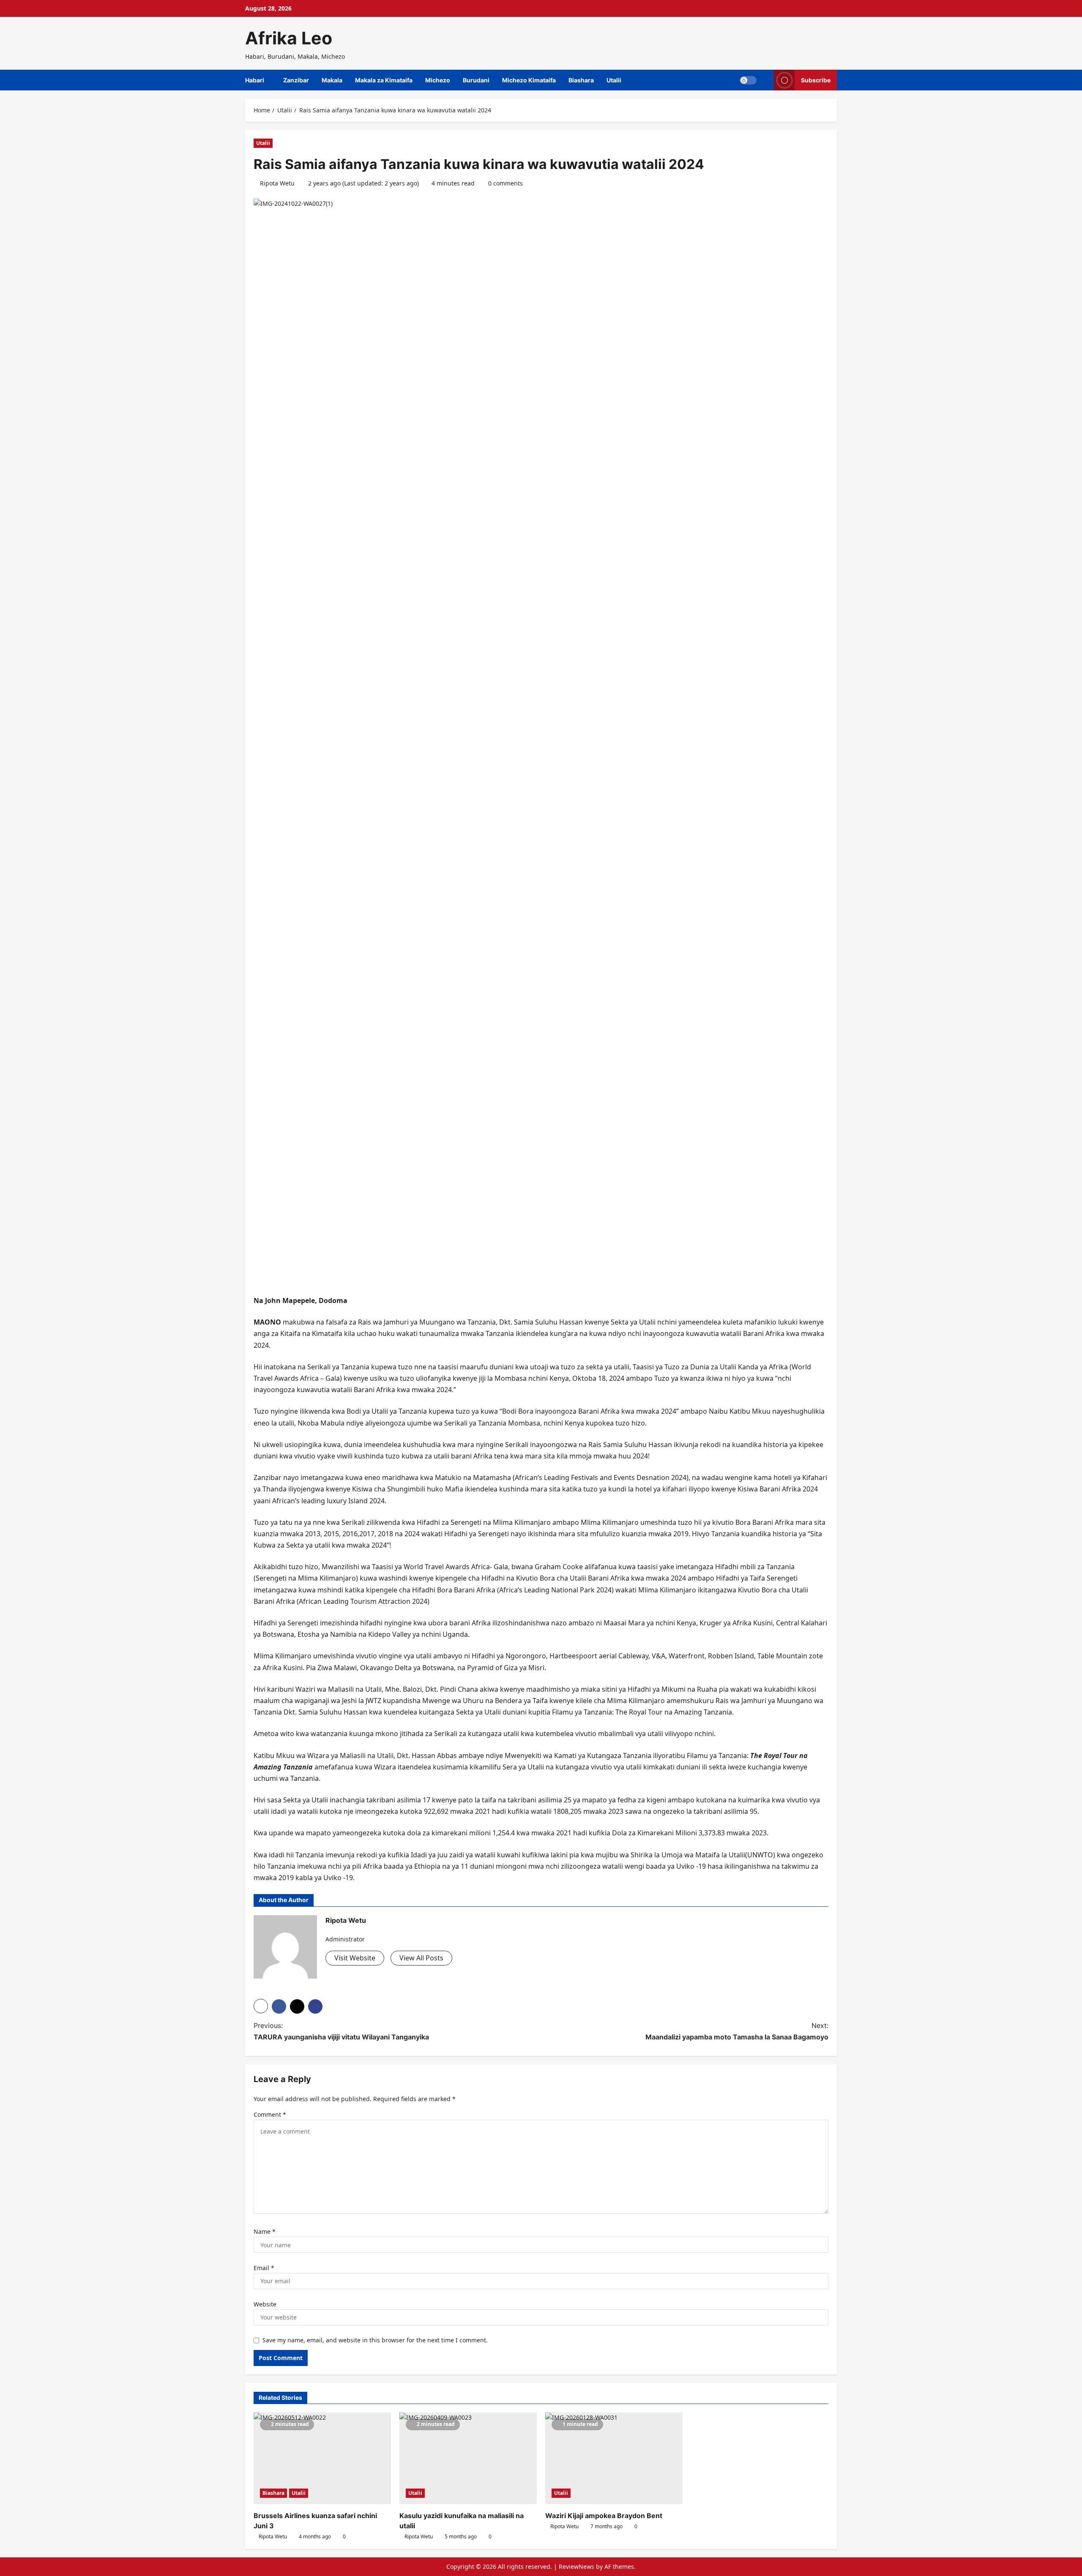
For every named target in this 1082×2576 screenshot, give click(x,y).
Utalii (614, 80)
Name (265, 2231)
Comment (270, 2114)
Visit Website (355, 1958)
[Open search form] (765, 80)
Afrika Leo (289, 38)
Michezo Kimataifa (529, 80)
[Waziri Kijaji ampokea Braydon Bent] (614, 2458)
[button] (261, 2006)
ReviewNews (577, 2566)
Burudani (476, 80)
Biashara (581, 80)
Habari (255, 80)
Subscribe (816, 80)
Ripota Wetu (277, 183)
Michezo (438, 80)
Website (265, 2304)
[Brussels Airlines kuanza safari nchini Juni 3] (322, 2458)
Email (264, 2268)
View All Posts (421, 1958)
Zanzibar (296, 80)
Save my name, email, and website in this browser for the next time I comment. (375, 2340)
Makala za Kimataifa (384, 80)
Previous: (341, 2031)
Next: (737, 2031)
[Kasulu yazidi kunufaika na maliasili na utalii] (468, 2458)
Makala (332, 80)
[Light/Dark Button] (748, 80)
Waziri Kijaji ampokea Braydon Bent (604, 2516)
